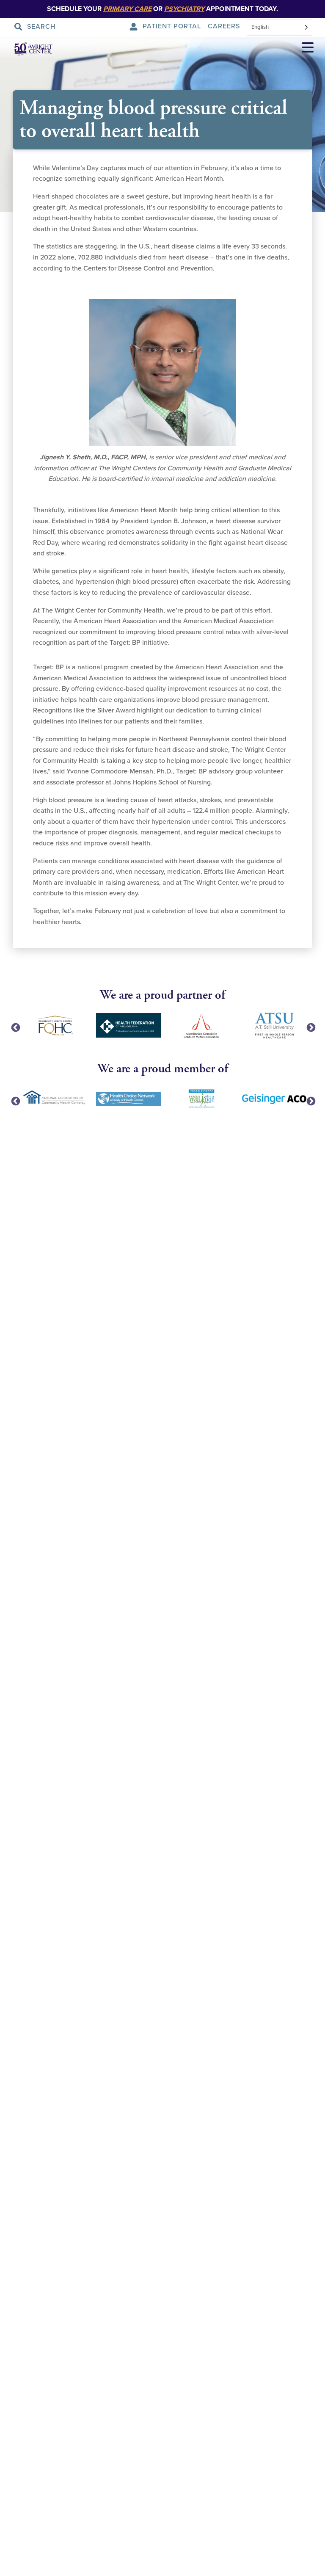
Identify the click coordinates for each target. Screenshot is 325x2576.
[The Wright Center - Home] (27, 48)
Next (310, 1027)
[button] (308, 49)
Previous (15, 1027)
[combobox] (280, 27)
